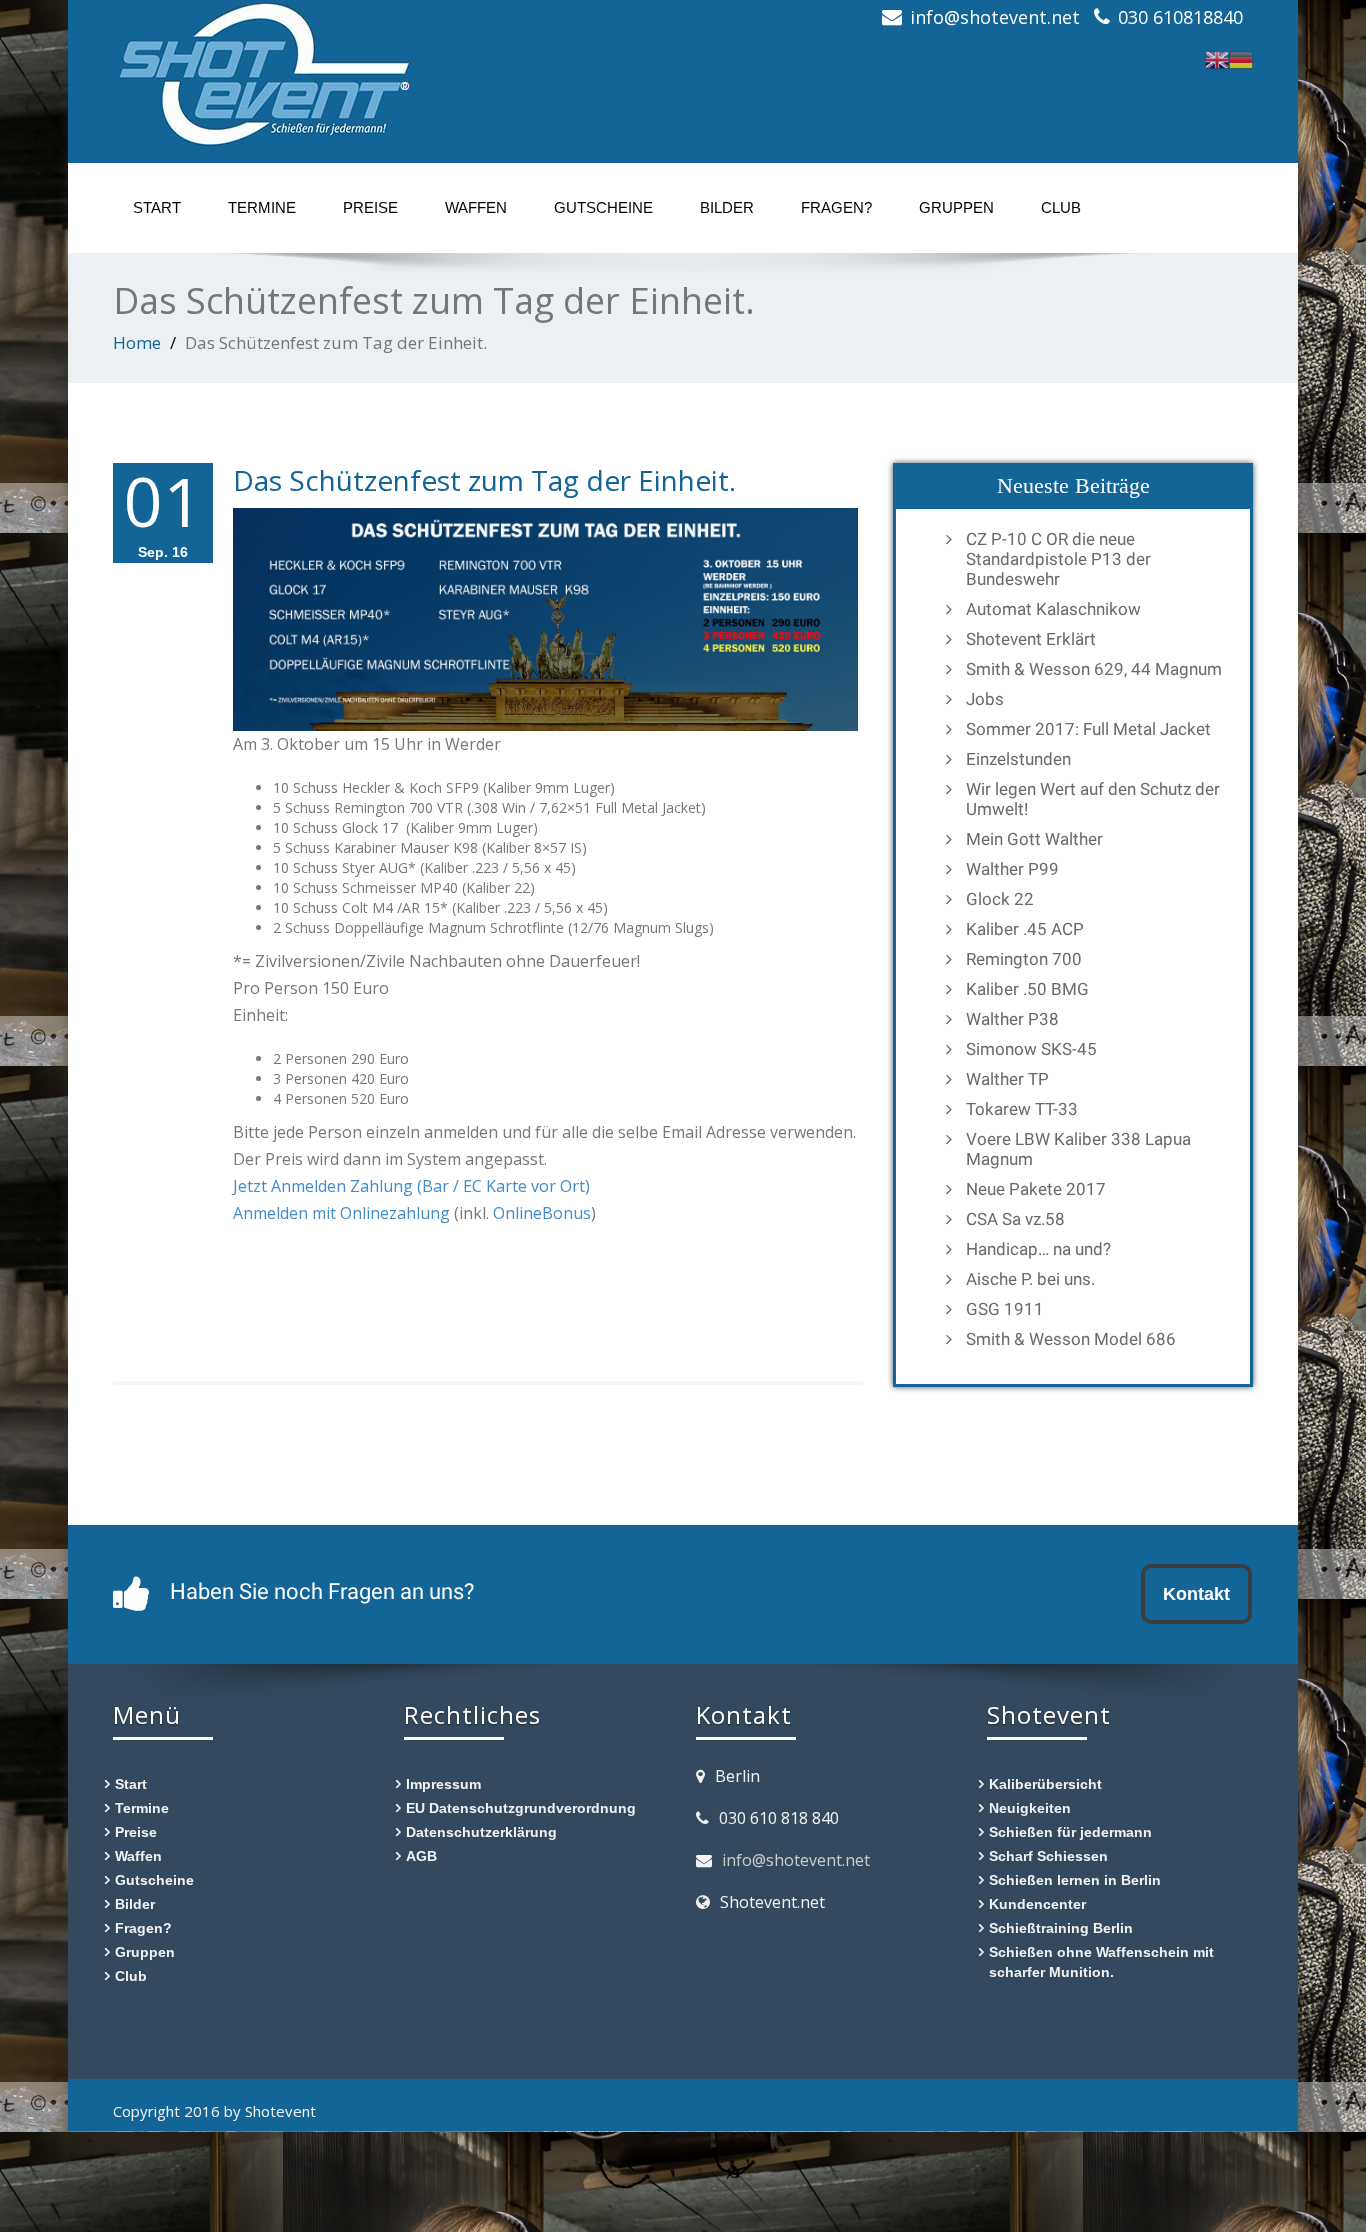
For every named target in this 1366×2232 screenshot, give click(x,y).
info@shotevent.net (796, 1860)
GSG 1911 (1005, 1309)
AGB (421, 1855)
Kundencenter (1037, 1903)
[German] (1241, 57)
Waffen (476, 207)
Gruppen (956, 207)
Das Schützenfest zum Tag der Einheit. (484, 480)
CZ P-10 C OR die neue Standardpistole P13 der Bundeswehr (1058, 559)
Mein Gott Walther (1034, 839)
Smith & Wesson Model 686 (1071, 1339)
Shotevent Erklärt (1031, 639)
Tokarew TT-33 (1022, 1109)
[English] (1217, 57)
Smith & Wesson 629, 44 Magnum (1094, 669)
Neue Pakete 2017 (1036, 1189)
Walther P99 (1012, 869)
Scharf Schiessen (1048, 1855)
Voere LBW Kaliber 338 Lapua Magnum (1078, 1149)
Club (1061, 207)
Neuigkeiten (1030, 1807)
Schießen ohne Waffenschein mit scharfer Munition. (1101, 1961)
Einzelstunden (1018, 759)
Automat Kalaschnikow (1053, 609)
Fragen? (836, 207)
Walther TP (1007, 1079)
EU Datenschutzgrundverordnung (521, 1807)
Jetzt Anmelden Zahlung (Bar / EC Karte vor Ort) (411, 1186)
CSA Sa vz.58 (1015, 1219)
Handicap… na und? (1038, 1249)
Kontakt (1196, 1593)
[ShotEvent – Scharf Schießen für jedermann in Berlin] (263, 70)
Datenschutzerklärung (481, 1831)
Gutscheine (603, 207)
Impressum (443, 1783)
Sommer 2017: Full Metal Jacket (1088, 729)
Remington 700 (1024, 959)
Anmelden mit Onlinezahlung (343, 1213)
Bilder (727, 207)
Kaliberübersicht (1045, 1783)
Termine (262, 207)
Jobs (985, 699)
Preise (370, 207)
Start (157, 207)
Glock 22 (1000, 899)
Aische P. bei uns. (1030, 1279)
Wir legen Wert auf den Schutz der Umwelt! (1093, 799)
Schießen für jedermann (1070, 1831)
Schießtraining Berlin (1061, 1927)
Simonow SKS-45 (1031, 1049)
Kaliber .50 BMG (1027, 989)
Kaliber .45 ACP (1025, 929)
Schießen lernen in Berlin (1075, 1879)
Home (137, 342)
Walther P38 (1012, 1019)
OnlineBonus (542, 1213)
